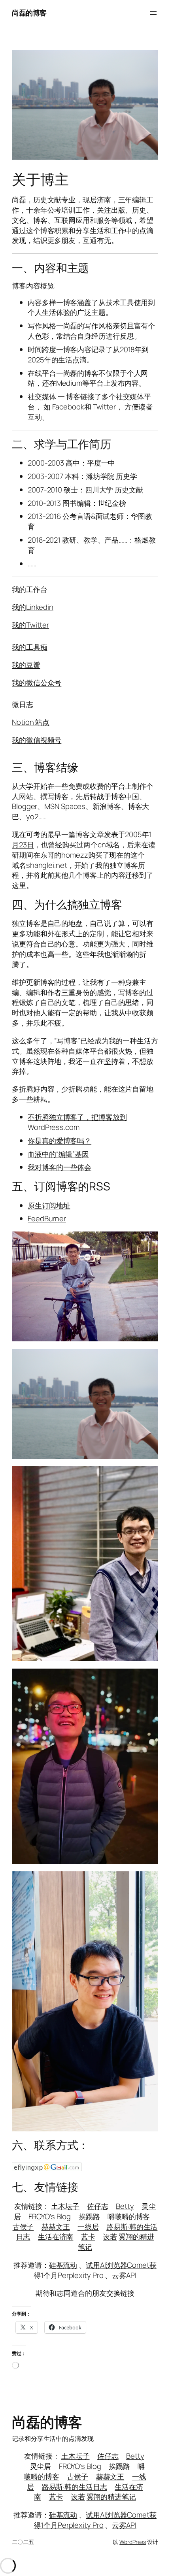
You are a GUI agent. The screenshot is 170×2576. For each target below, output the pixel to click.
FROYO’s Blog (50, 2216)
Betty (125, 2206)
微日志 (23, 704)
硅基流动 (63, 2265)
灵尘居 (41, 2466)
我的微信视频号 (37, 740)
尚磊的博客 (29, 13)
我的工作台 (30, 589)
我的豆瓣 (26, 665)
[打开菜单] (153, 13)
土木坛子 (65, 2206)
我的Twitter (30, 625)
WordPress (133, 2542)
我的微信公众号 (37, 683)
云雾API (124, 2275)
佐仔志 (98, 2206)
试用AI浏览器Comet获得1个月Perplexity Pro (95, 2270)
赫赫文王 (56, 2227)
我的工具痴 (30, 647)
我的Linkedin (33, 607)
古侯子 (23, 2227)
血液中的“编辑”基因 (58, 1154)
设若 (110, 2237)
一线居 (88, 2227)
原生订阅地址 (49, 1205)
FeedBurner (47, 1218)
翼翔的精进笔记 (111, 2497)
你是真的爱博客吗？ (59, 1141)
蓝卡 (88, 2237)
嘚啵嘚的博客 (129, 2216)
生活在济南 (56, 2237)
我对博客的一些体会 (59, 1167)
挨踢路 (89, 2216)
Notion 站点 (31, 722)
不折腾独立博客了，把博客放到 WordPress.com (77, 1122)
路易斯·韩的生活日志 (75, 2487)
